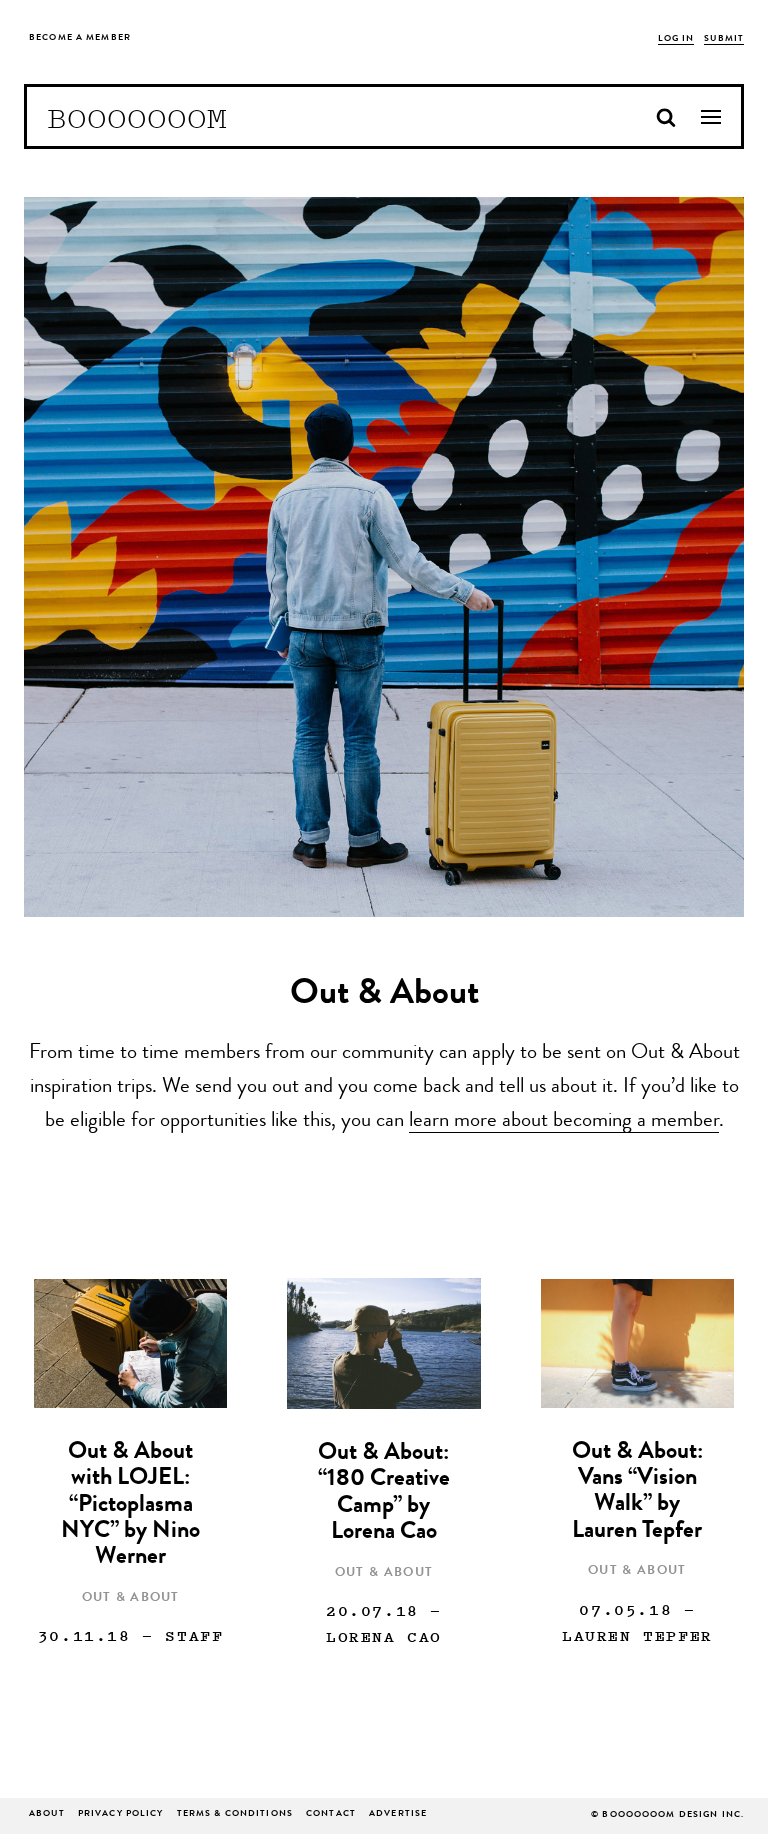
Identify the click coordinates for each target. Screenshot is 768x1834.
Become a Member (80, 38)
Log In (676, 39)
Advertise (398, 1814)
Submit (724, 39)
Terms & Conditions (235, 1814)
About (47, 1814)
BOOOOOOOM (137, 117)
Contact (331, 1814)
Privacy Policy (121, 1814)
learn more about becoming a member (564, 1122)
